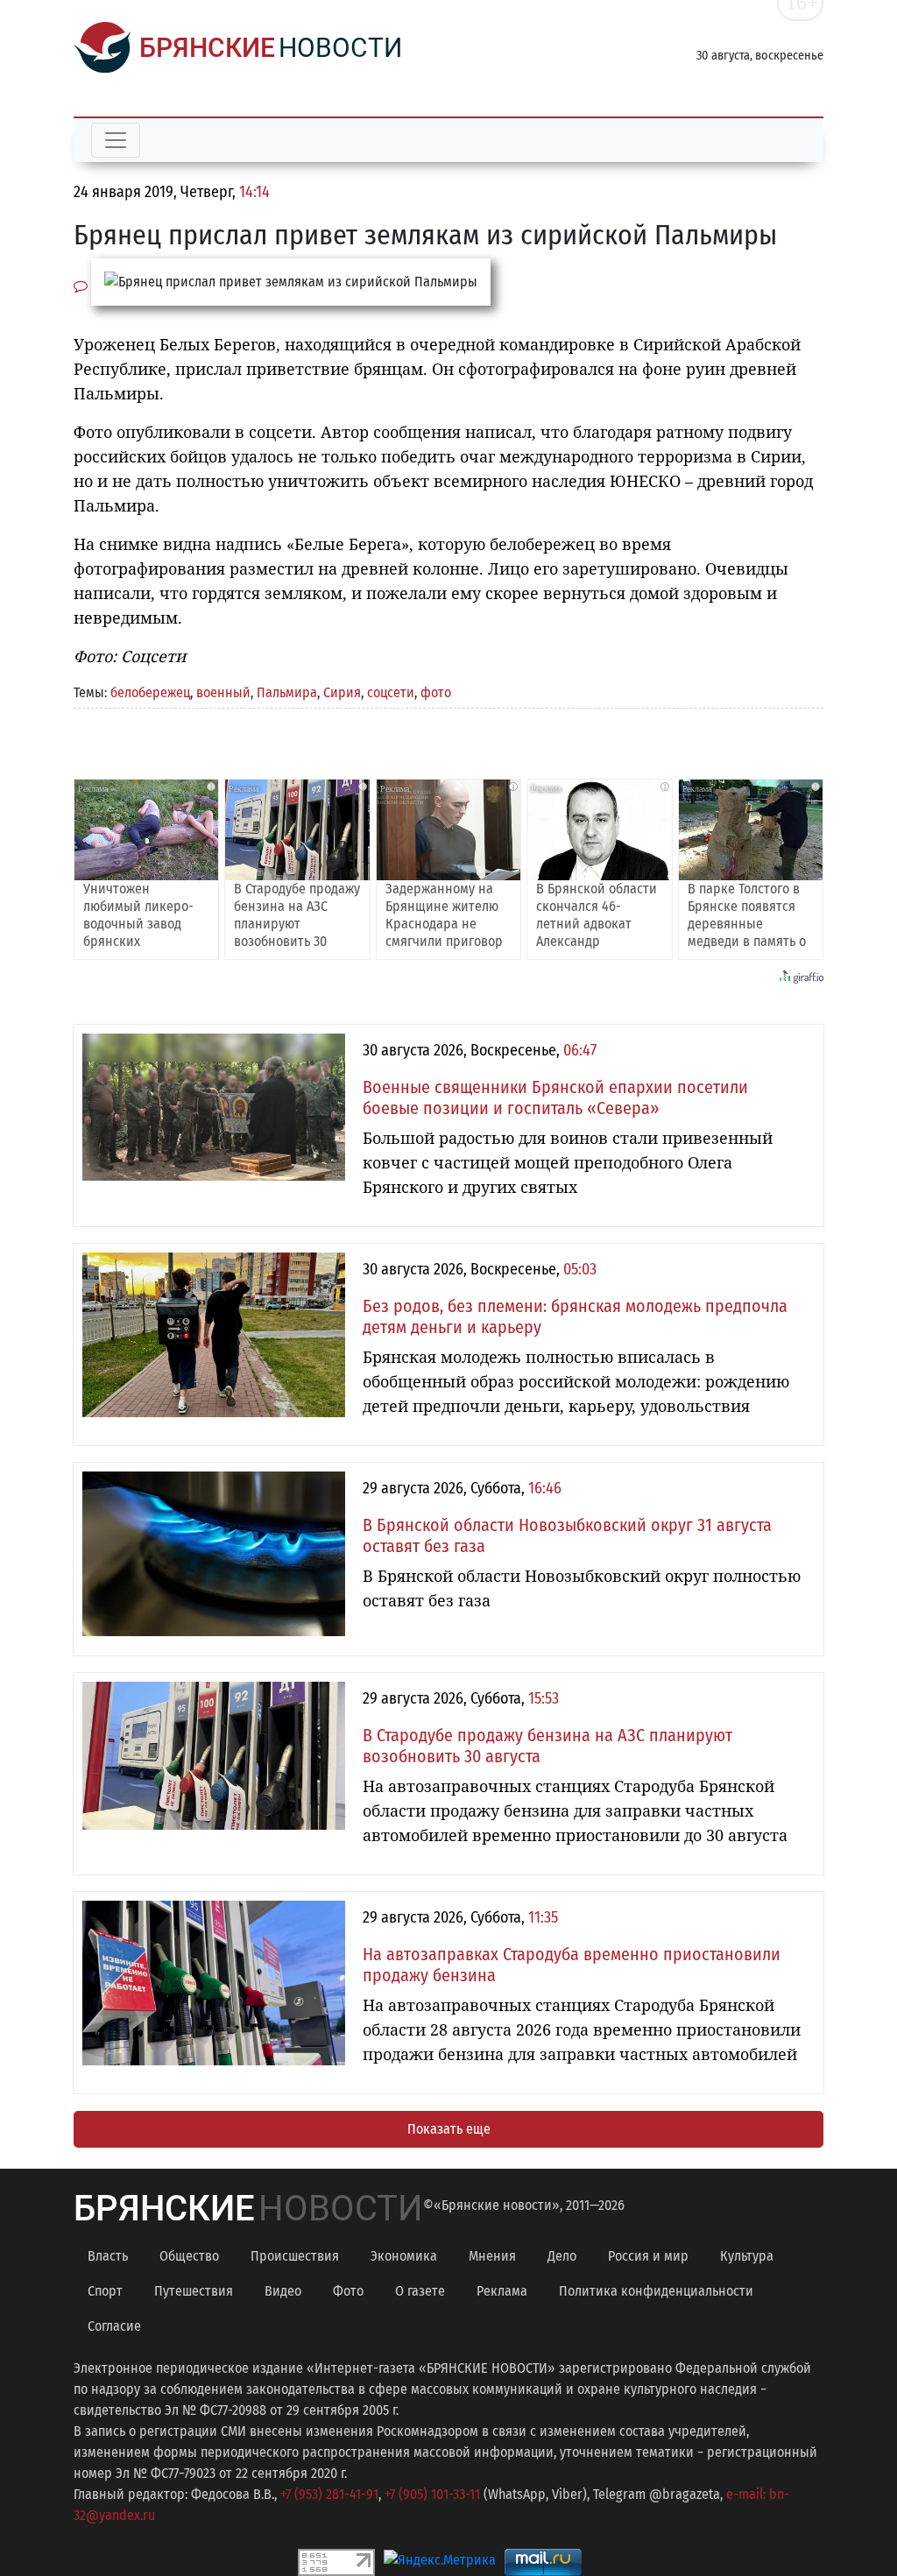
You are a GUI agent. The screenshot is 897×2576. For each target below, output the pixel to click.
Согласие (114, 2326)
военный (223, 692)
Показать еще (449, 2129)
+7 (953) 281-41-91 (329, 2494)
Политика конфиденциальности (656, 2291)
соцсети (391, 692)
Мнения (492, 2256)
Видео (283, 2291)
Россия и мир (648, 2256)
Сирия (342, 692)
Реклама (502, 2291)
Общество (189, 2256)
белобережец (150, 692)
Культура (747, 2256)
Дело (562, 2256)
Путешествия (194, 2291)
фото (436, 692)
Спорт (105, 2291)
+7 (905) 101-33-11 (432, 2494)
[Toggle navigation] (116, 140)
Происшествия (295, 2256)
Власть (108, 2256)
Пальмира (287, 692)
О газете (420, 2291)
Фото (348, 2291)
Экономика (404, 2256)
